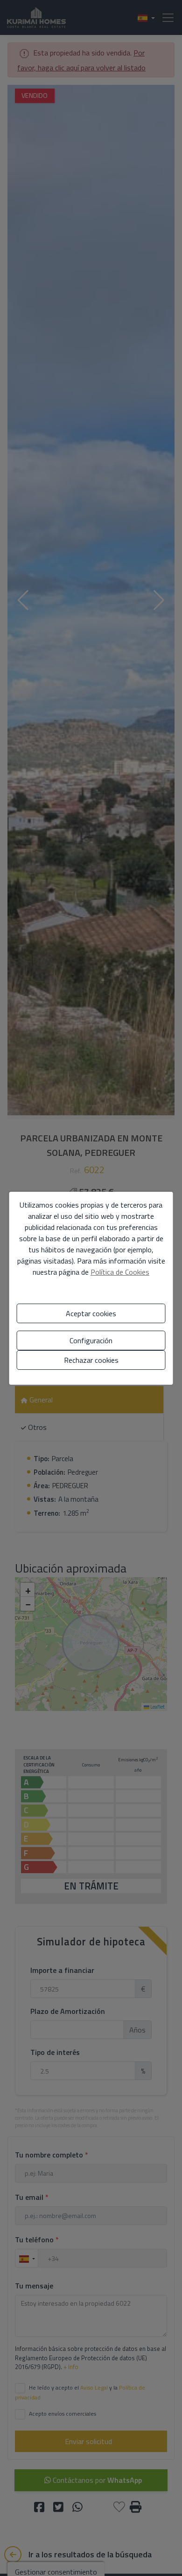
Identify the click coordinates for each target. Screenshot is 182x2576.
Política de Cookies (120, 1272)
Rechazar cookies (91, 1360)
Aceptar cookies (91, 1313)
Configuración (91, 1340)
